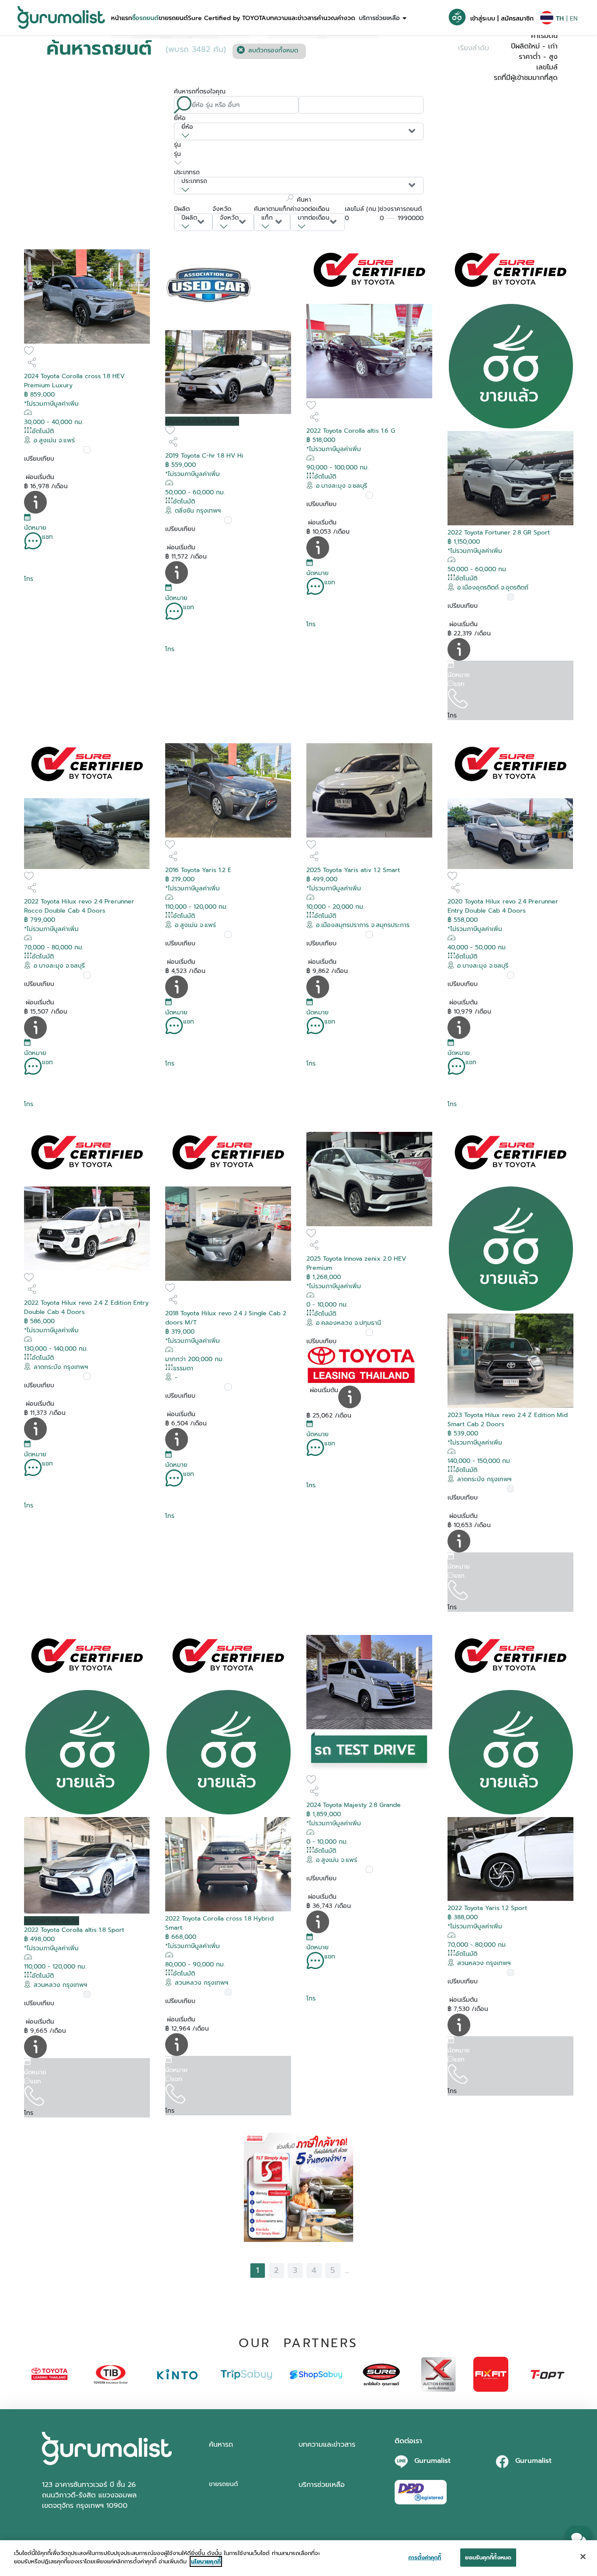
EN (574, 19)
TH (560, 19)
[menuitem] (121, 17)
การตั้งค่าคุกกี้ (425, 2557)
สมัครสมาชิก (517, 19)
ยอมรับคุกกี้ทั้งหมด (488, 2557)
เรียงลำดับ (474, 48)
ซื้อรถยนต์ (145, 18)
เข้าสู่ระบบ (483, 19)
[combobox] (299, 131)
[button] (121, 17)
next (361, 2270)
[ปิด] (583, 2556)
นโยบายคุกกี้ (206, 2561)
